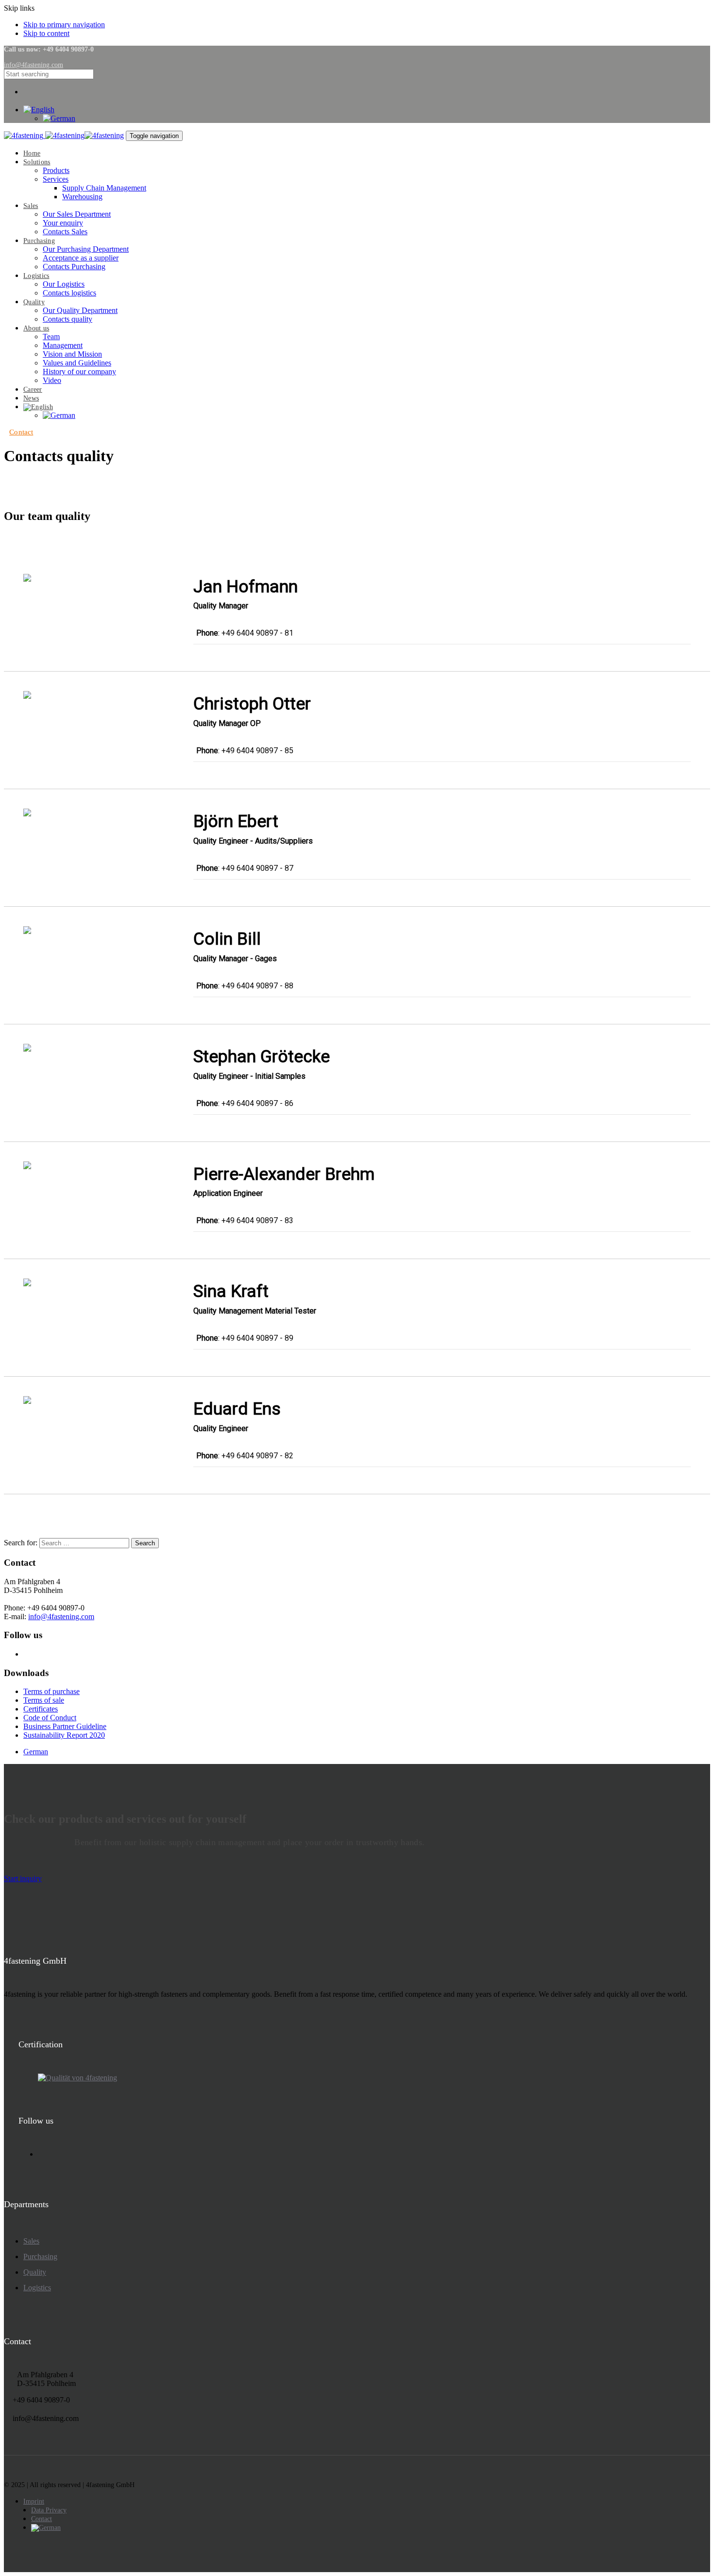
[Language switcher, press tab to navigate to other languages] (39, 110)
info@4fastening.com (61, 1616)
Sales (31, 2241)
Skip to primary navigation (64, 25)
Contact (42, 2519)
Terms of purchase (51, 1691)
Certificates (41, 1709)
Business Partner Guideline (65, 1726)
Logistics (37, 2288)
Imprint (34, 2501)
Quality (35, 2272)
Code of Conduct (50, 1718)
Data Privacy (49, 2510)
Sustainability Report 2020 (64, 1735)
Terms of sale (44, 1700)
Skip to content (46, 33)
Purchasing (40, 2256)
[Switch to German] (59, 415)
